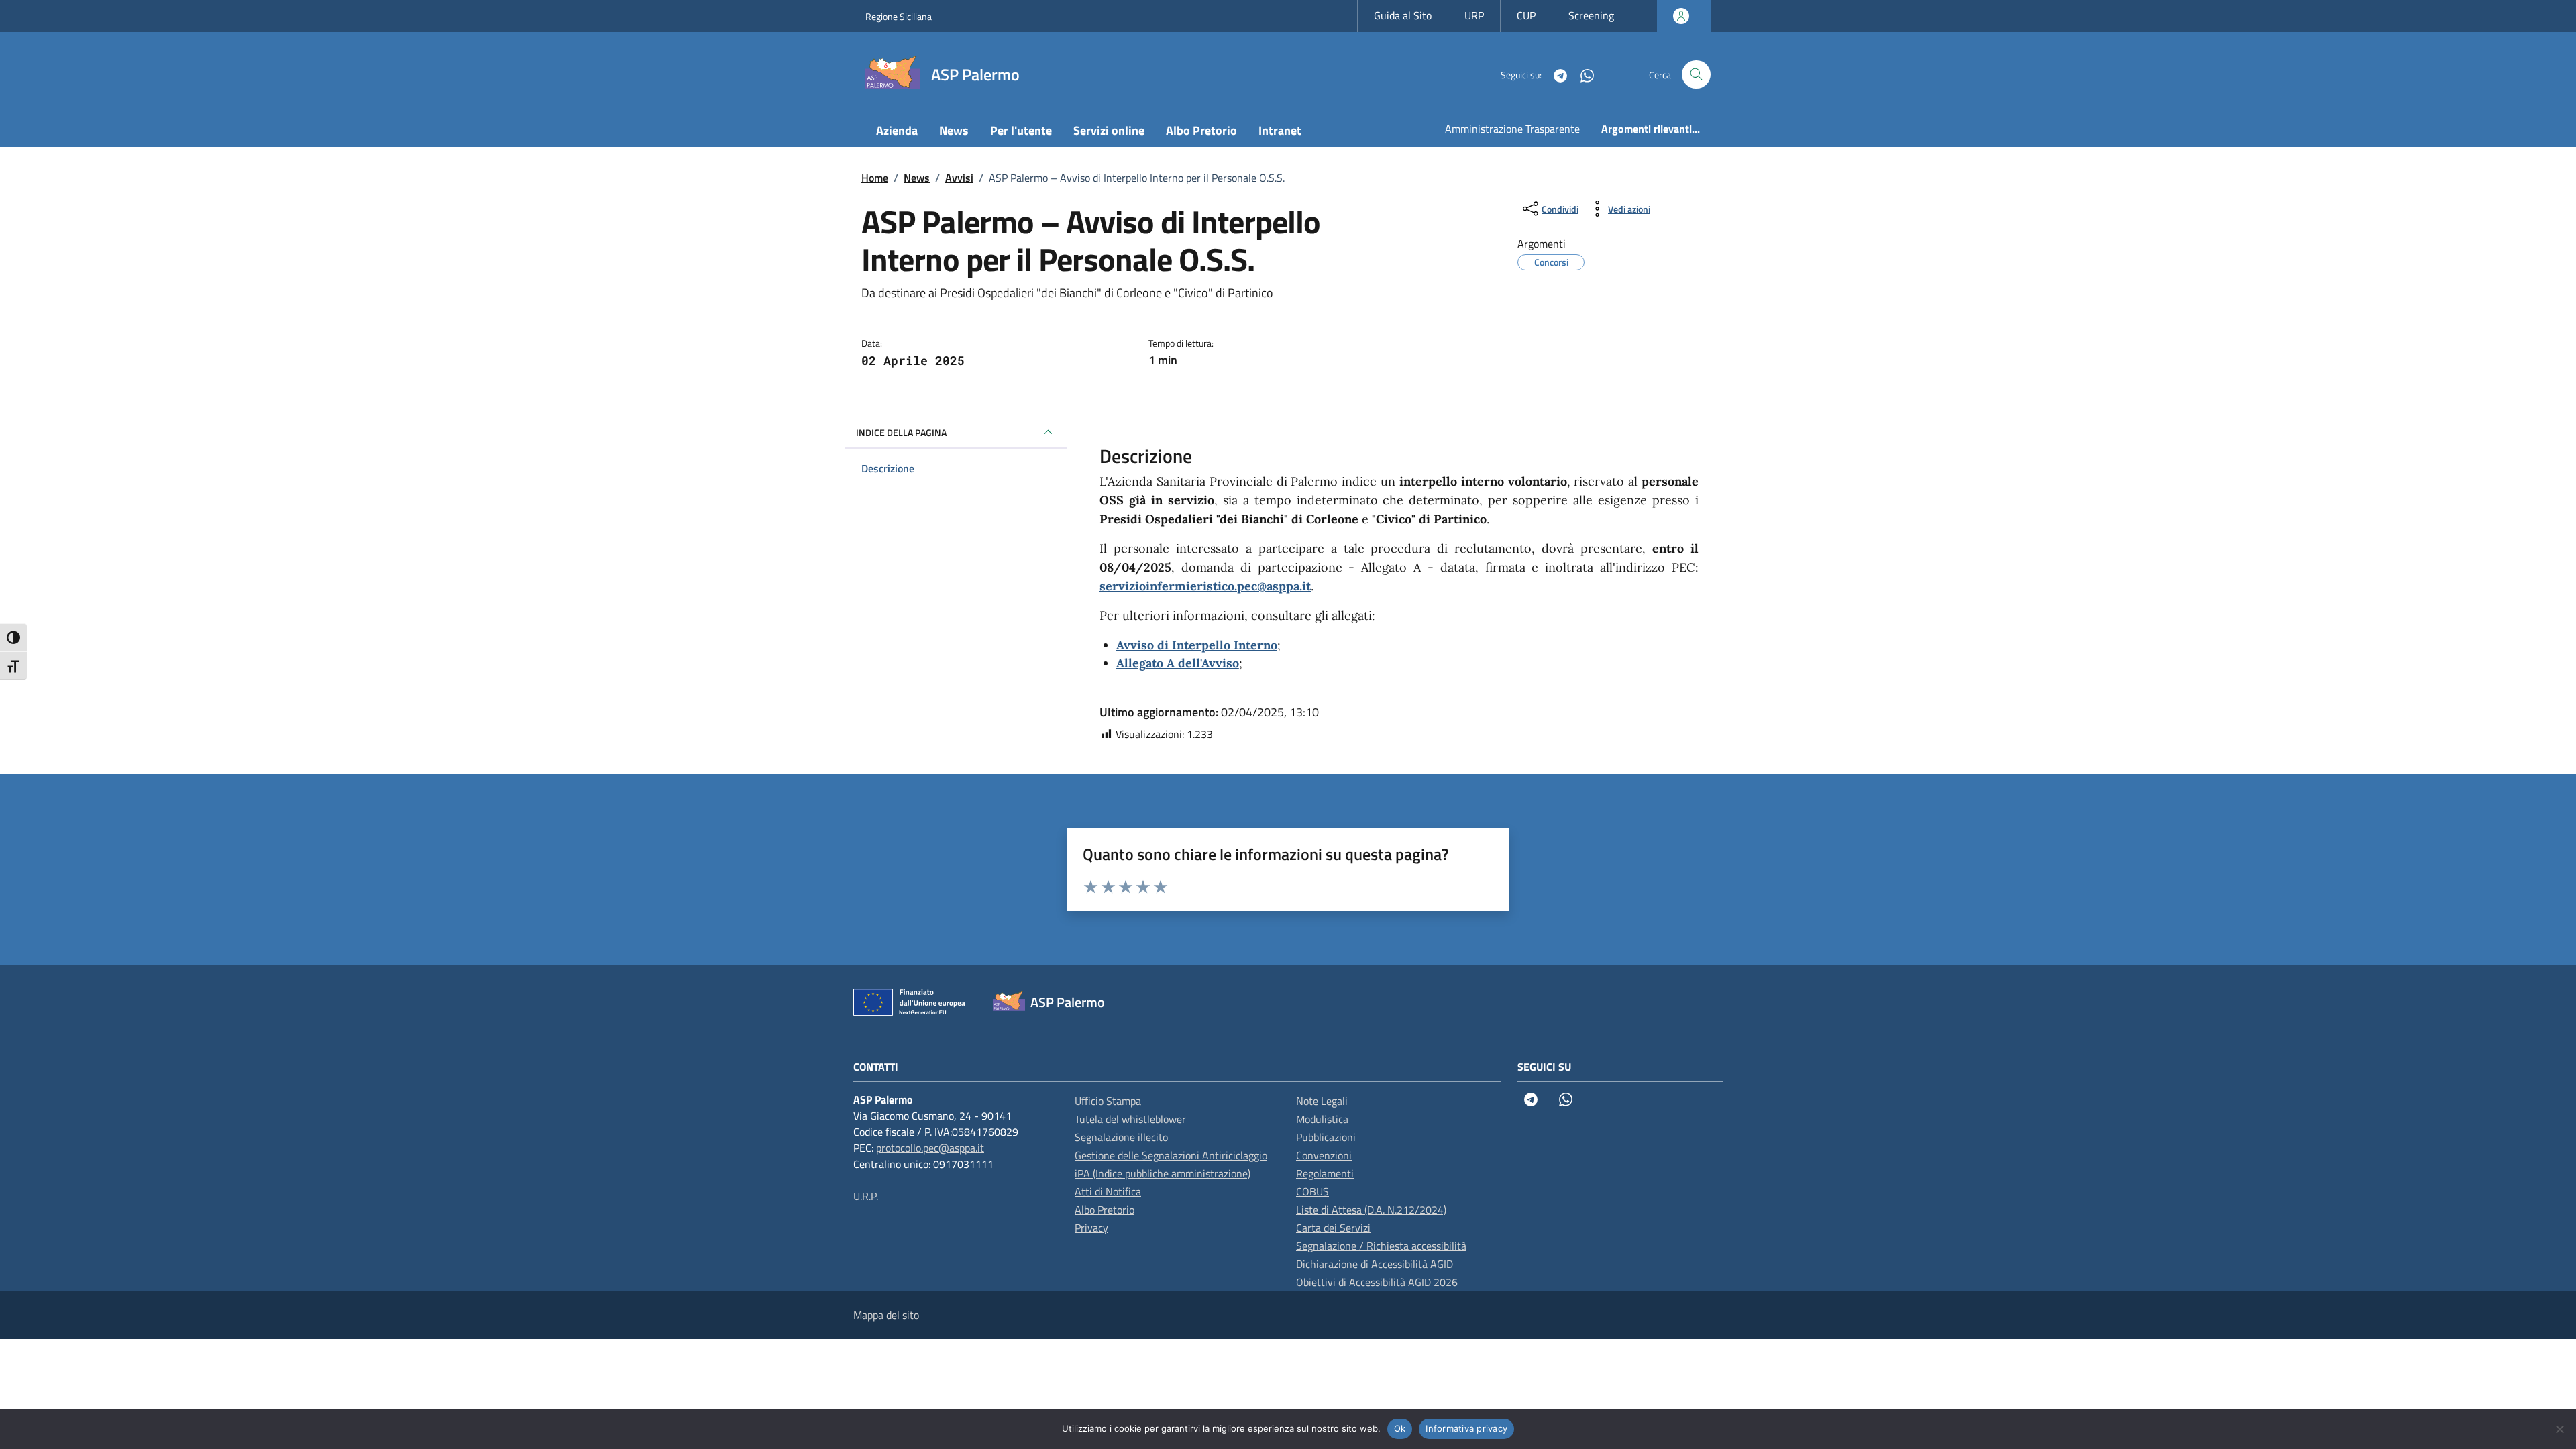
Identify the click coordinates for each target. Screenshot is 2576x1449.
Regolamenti (1325, 1173)
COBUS (1312, 1191)
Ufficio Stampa (1108, 1101)
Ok (1400, 1428)
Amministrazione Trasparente (1512, 129)
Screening (1591, 15)
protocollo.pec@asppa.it (930, 1148)
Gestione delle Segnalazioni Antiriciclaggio (1171, 1155)
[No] (2559, 1429)
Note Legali (1322, 1101)
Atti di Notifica (1108, 1191)
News (954, 130)
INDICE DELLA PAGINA (901, 432)
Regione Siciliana (899, 16)
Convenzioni (1324, 1155)
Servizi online (1109, 130)
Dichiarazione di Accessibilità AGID (1375, 1264)
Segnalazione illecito (1121, 1137)
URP (1474, 15)
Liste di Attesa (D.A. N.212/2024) (1371, 1210)
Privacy (1091, 1228)
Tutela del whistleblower (1130, 1119)
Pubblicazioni (1326, 1137)
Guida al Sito (1403, 15)
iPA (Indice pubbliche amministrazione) (1163, 1173)
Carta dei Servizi (1333, 1228)
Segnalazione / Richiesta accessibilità (1381, 1246)
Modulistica (1322, 1119)
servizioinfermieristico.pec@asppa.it (1205, 586)
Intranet (1280, 130)
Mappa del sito (886, 1315)
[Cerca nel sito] (1696, 75)
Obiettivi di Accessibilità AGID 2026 (1377, 1282)
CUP (1526, 15)
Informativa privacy (1466, 1428)
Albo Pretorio (1201, 130)
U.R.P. (866, 1196)
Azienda (897, 130)
